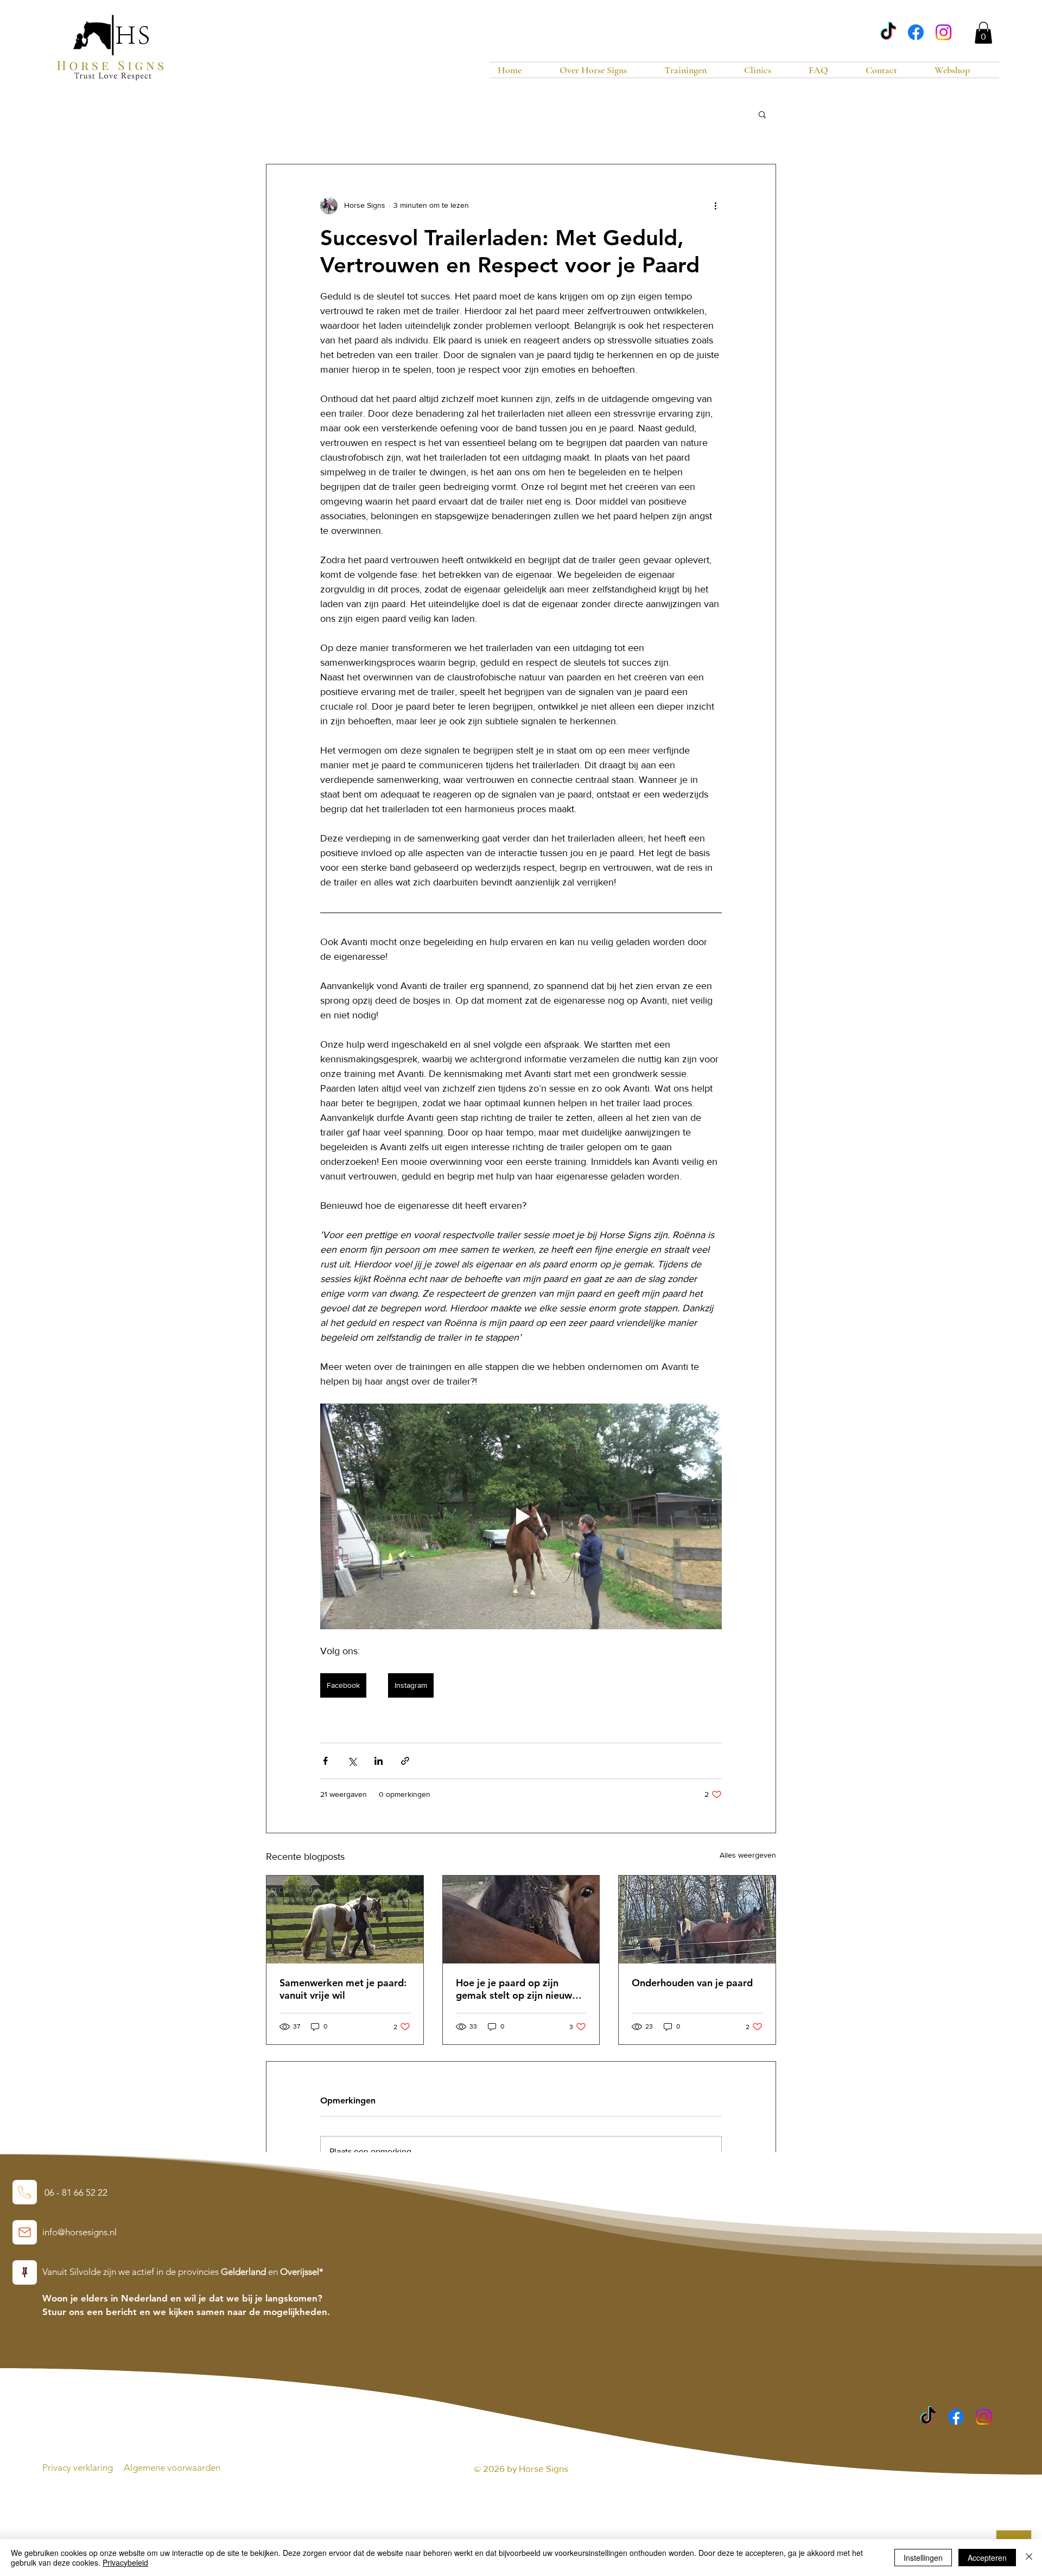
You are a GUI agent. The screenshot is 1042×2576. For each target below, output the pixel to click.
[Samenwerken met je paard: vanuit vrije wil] (345, 1920)
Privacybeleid (125, 2562)
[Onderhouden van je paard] (697, 1920)
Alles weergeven (748, 1855)
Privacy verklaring (79, 2467)
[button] (983, 33)
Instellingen (923, 2558)
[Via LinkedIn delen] (379, 1761)
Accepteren (987, 2558)
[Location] (25, 2192)
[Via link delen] (405, 1761)
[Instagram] (943, 32)
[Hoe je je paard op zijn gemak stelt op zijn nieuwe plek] (521, 1920)
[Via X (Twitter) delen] (352, 1761)
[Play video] (521, 1516)
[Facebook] (916, 32)
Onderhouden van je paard (692, 1983)
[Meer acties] (715, 206)
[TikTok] (888, 32)
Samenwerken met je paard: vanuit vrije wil (343, 1989)
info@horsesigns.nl (80, 2232)
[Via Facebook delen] (325, 1761)
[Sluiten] (1029, 2558)
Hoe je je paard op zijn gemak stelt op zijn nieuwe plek (517, 1989)
